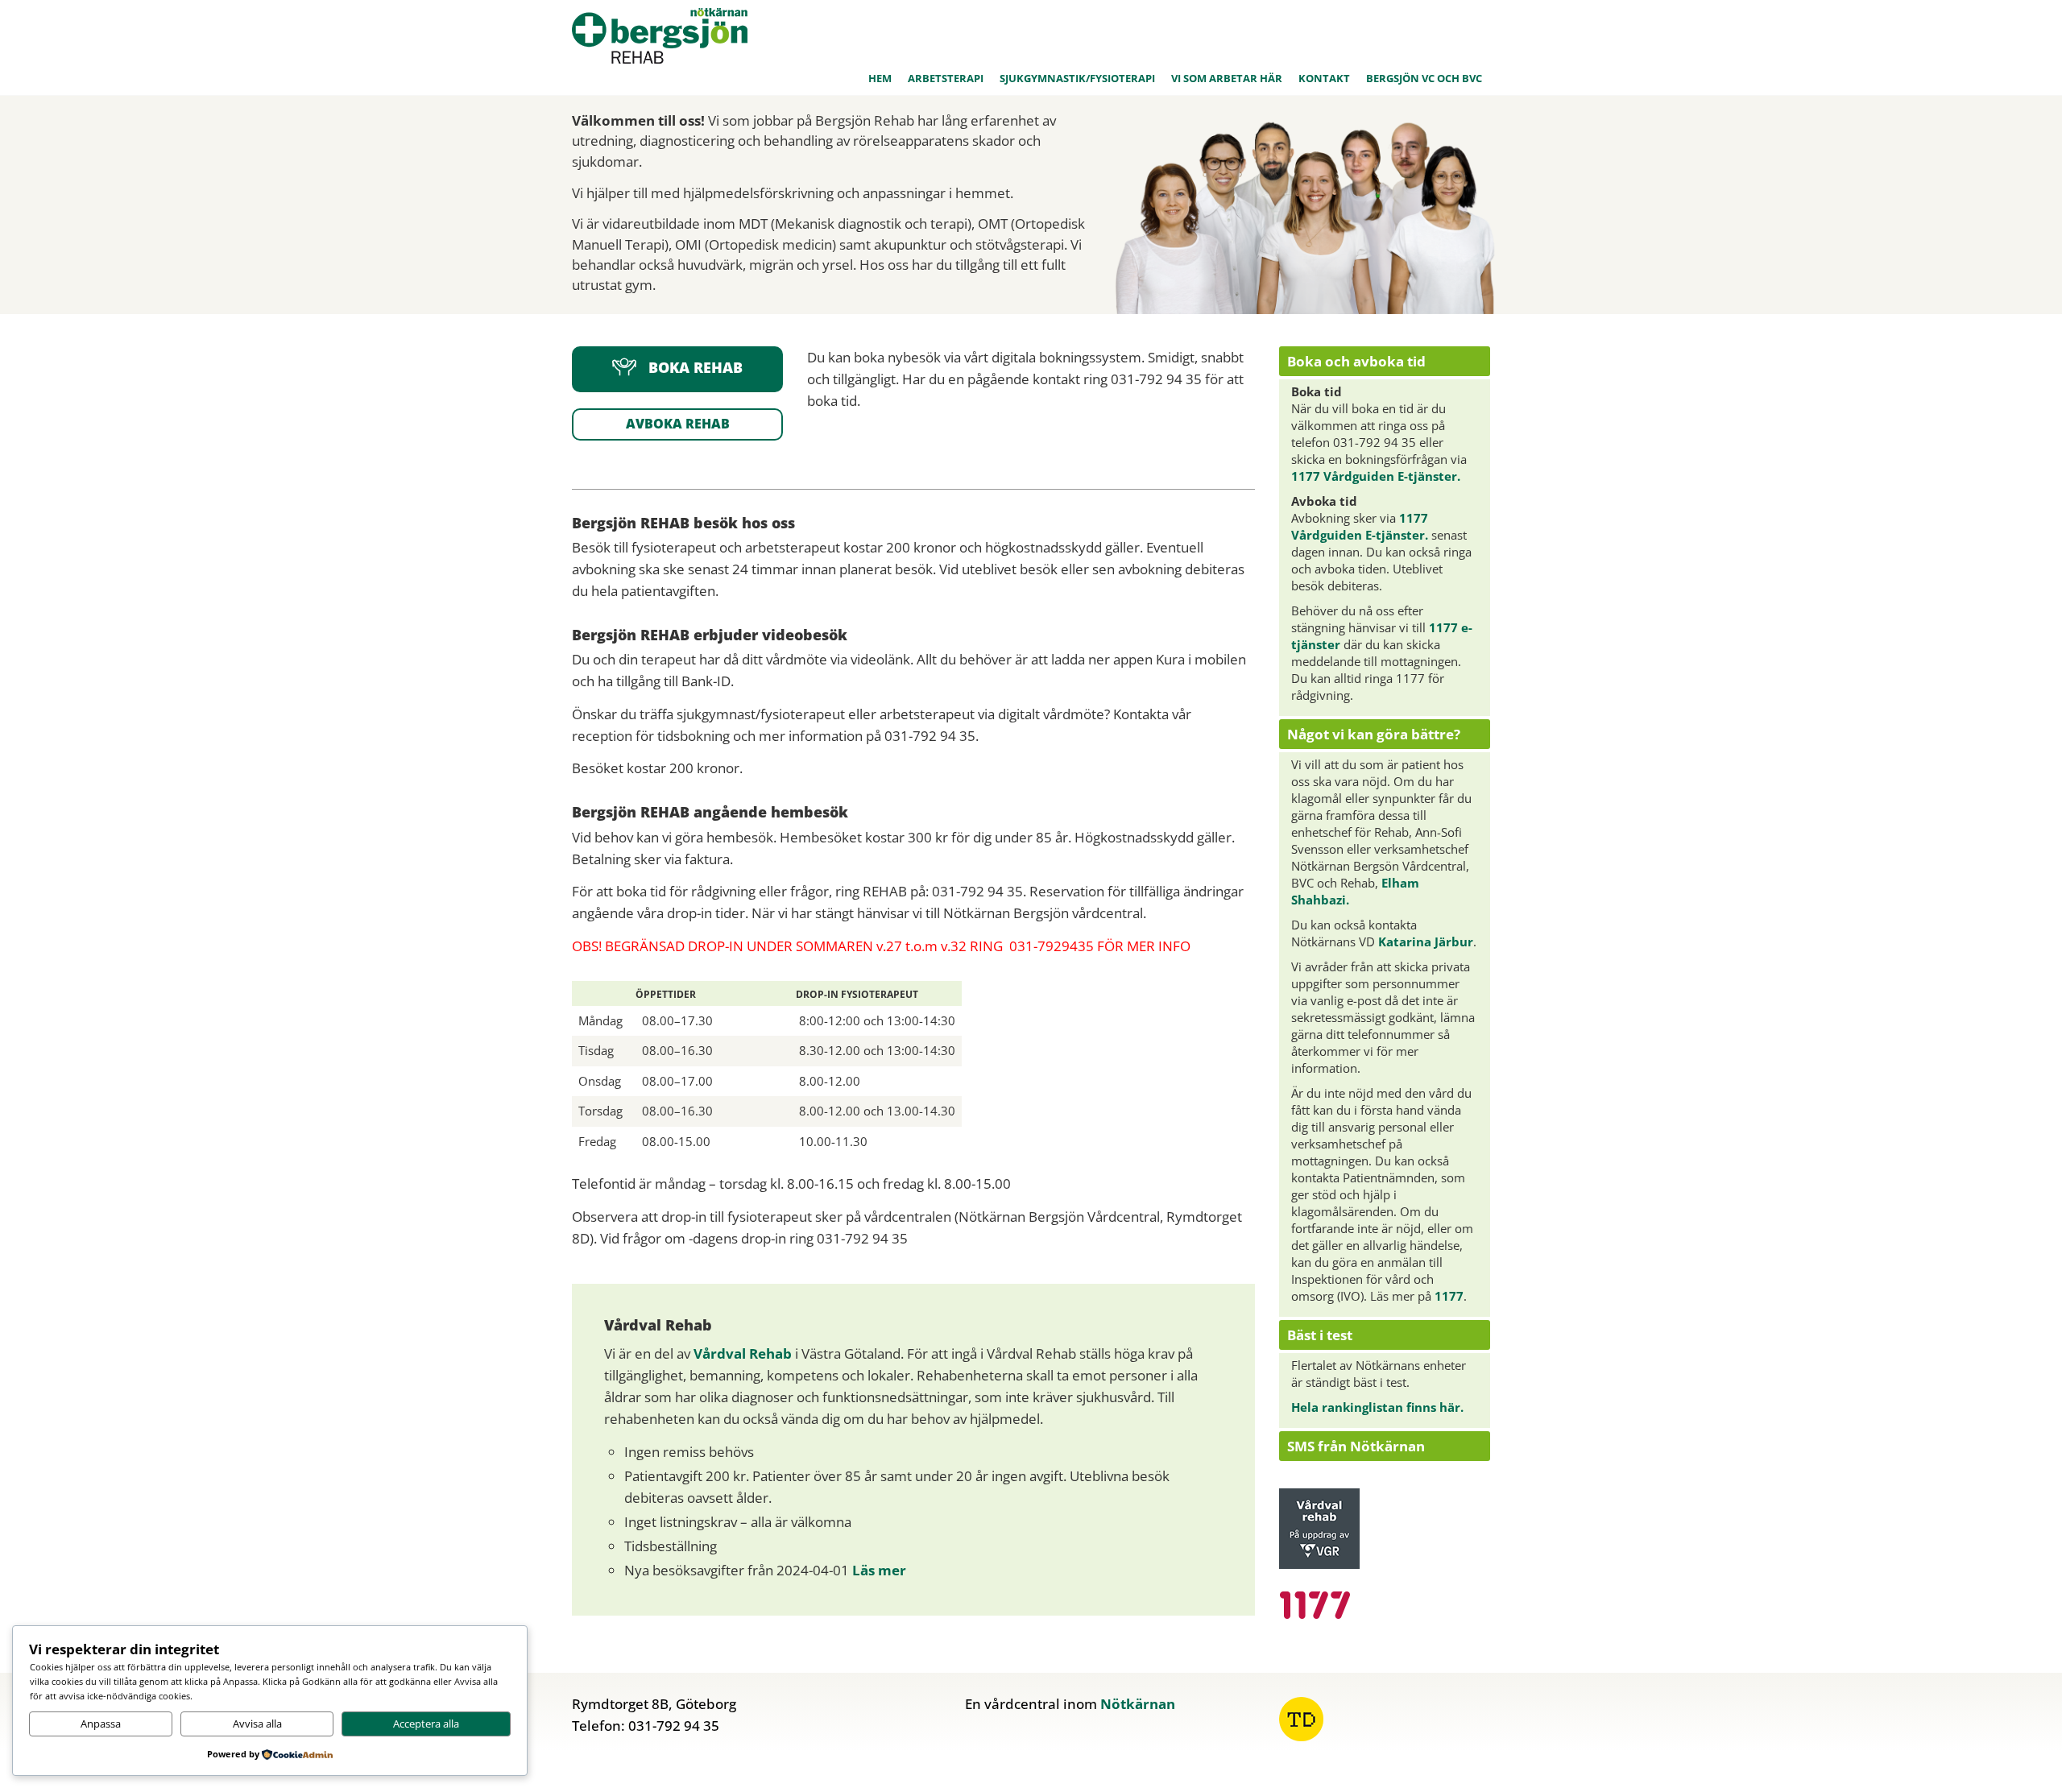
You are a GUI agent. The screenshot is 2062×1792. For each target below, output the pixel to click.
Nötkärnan (1138, 1704)
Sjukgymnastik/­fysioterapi (1077, 78)
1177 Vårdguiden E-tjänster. (1376, 476)
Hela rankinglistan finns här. (1377, 1407)
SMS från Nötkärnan (1356, 1446)
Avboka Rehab (678, 424)
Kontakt (1324, 78)
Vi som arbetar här (1227, 78)
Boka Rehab (696, 368)
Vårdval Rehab (743, 1353)
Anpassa (101, 1724)
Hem (880, 78)
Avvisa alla (257, 1724)
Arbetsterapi (946, 78)
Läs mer (879, 1570)
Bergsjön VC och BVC (1424, 78)
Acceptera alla (426, 1724)
